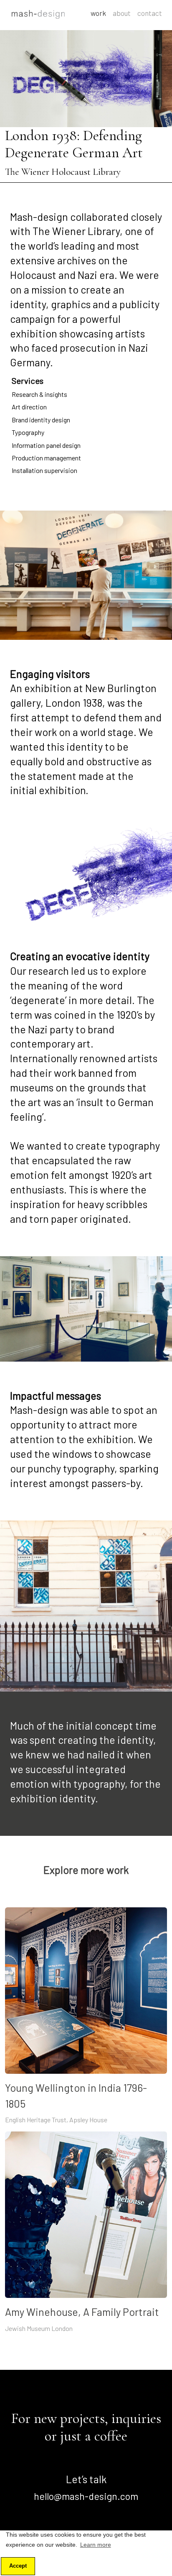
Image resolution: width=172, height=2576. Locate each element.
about (122, 13)
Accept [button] (18, 2566)
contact (150, 13)
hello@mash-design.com (86, 2496)
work (98, 13)
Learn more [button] (96, 2545)
